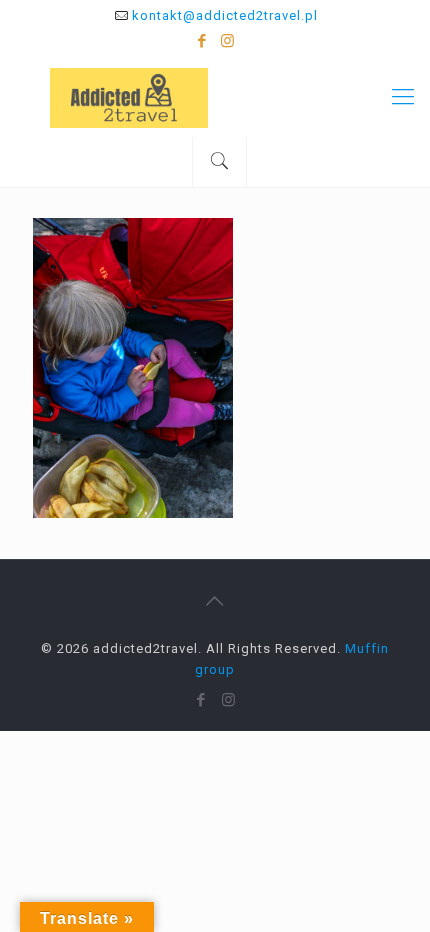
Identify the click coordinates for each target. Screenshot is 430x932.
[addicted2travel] (215, 97)
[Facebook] (202, 41)
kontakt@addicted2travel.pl (225, 15)
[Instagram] (228, 41)
